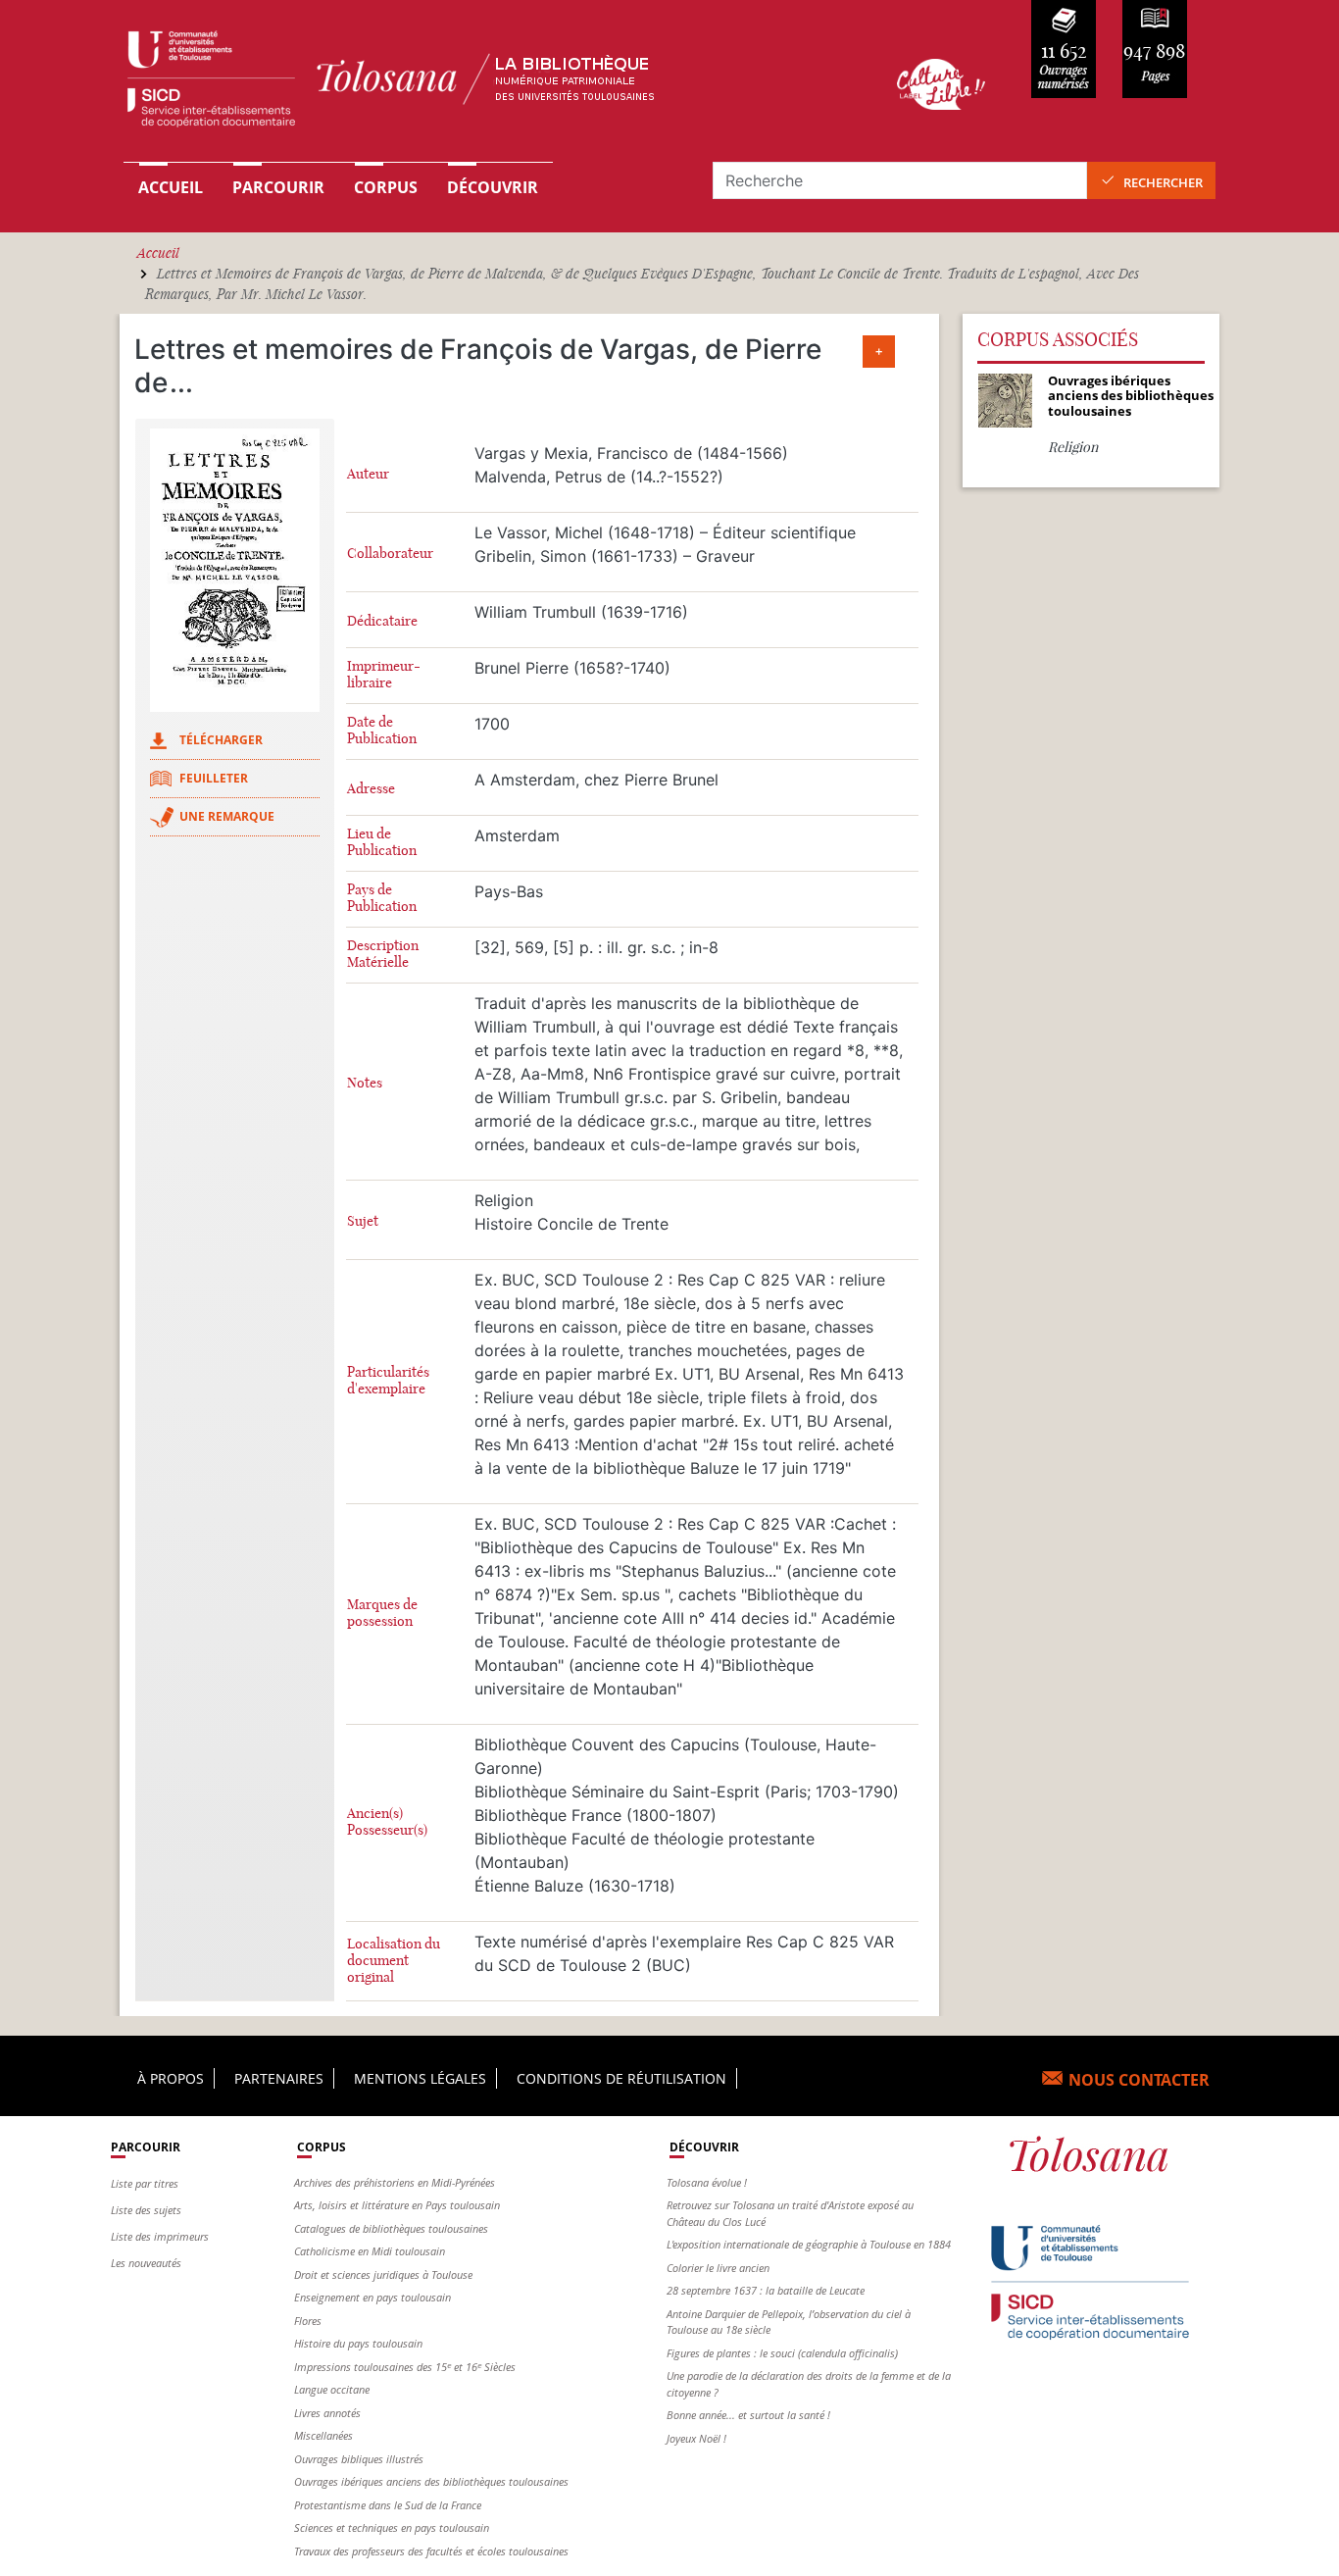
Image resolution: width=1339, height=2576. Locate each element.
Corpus (386, 187)
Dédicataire (382, 621)
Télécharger (221, 740)
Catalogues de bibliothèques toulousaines (391, 2228)
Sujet (363, 1221)
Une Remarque (227, 816)
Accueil (171, 187)
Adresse (371, 789)
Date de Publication (382, 731)
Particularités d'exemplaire (388, 1381)
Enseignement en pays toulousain (372, 2297)
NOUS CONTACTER (1139, 2080)
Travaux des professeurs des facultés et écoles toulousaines (431, 2551)
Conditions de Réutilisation (621, 2078)
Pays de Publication (382, 898)
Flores (308, 2321)
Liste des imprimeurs (160, 2236)
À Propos (171, 2078)
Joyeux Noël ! (696, 2438)
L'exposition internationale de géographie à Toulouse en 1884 (809, 2244)
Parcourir (278, 187)
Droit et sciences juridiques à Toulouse (383, 2274)
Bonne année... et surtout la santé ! (748, 2415)
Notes (365, 1083)
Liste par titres (145, 2183)
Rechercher (1163, 182)
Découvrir (493, 187)
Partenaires (279, 2078)
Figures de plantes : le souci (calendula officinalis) (782, 2353)
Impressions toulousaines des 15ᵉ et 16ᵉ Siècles (405, 2367)
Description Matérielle (383, 954)
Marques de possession (382, 1613)
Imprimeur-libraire (384, 675)
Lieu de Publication (382, 842)
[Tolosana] (481, 84)
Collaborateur (390, 554)
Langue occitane (332, 2389)
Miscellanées (323, 2435)
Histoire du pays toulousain (358, 2343)
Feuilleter (214, 778)
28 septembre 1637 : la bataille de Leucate (766, 2290)
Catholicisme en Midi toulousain (370, 2251)
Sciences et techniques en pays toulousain (392, 2527)
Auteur (368, 474)
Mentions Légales (420, 2078)
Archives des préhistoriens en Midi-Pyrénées (395, 2182)
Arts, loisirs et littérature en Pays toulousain (397, 2205)
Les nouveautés (146, 2263)
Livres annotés (327, 2413)
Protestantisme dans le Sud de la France (388, 2505)
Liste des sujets (146, 2210)
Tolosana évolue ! (707, 2182)
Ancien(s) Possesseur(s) (387, 1822)
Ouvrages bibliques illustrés (359, 2459)
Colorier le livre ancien (718, 2268)
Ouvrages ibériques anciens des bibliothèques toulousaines (431, 2481)
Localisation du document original (394, 1961)
